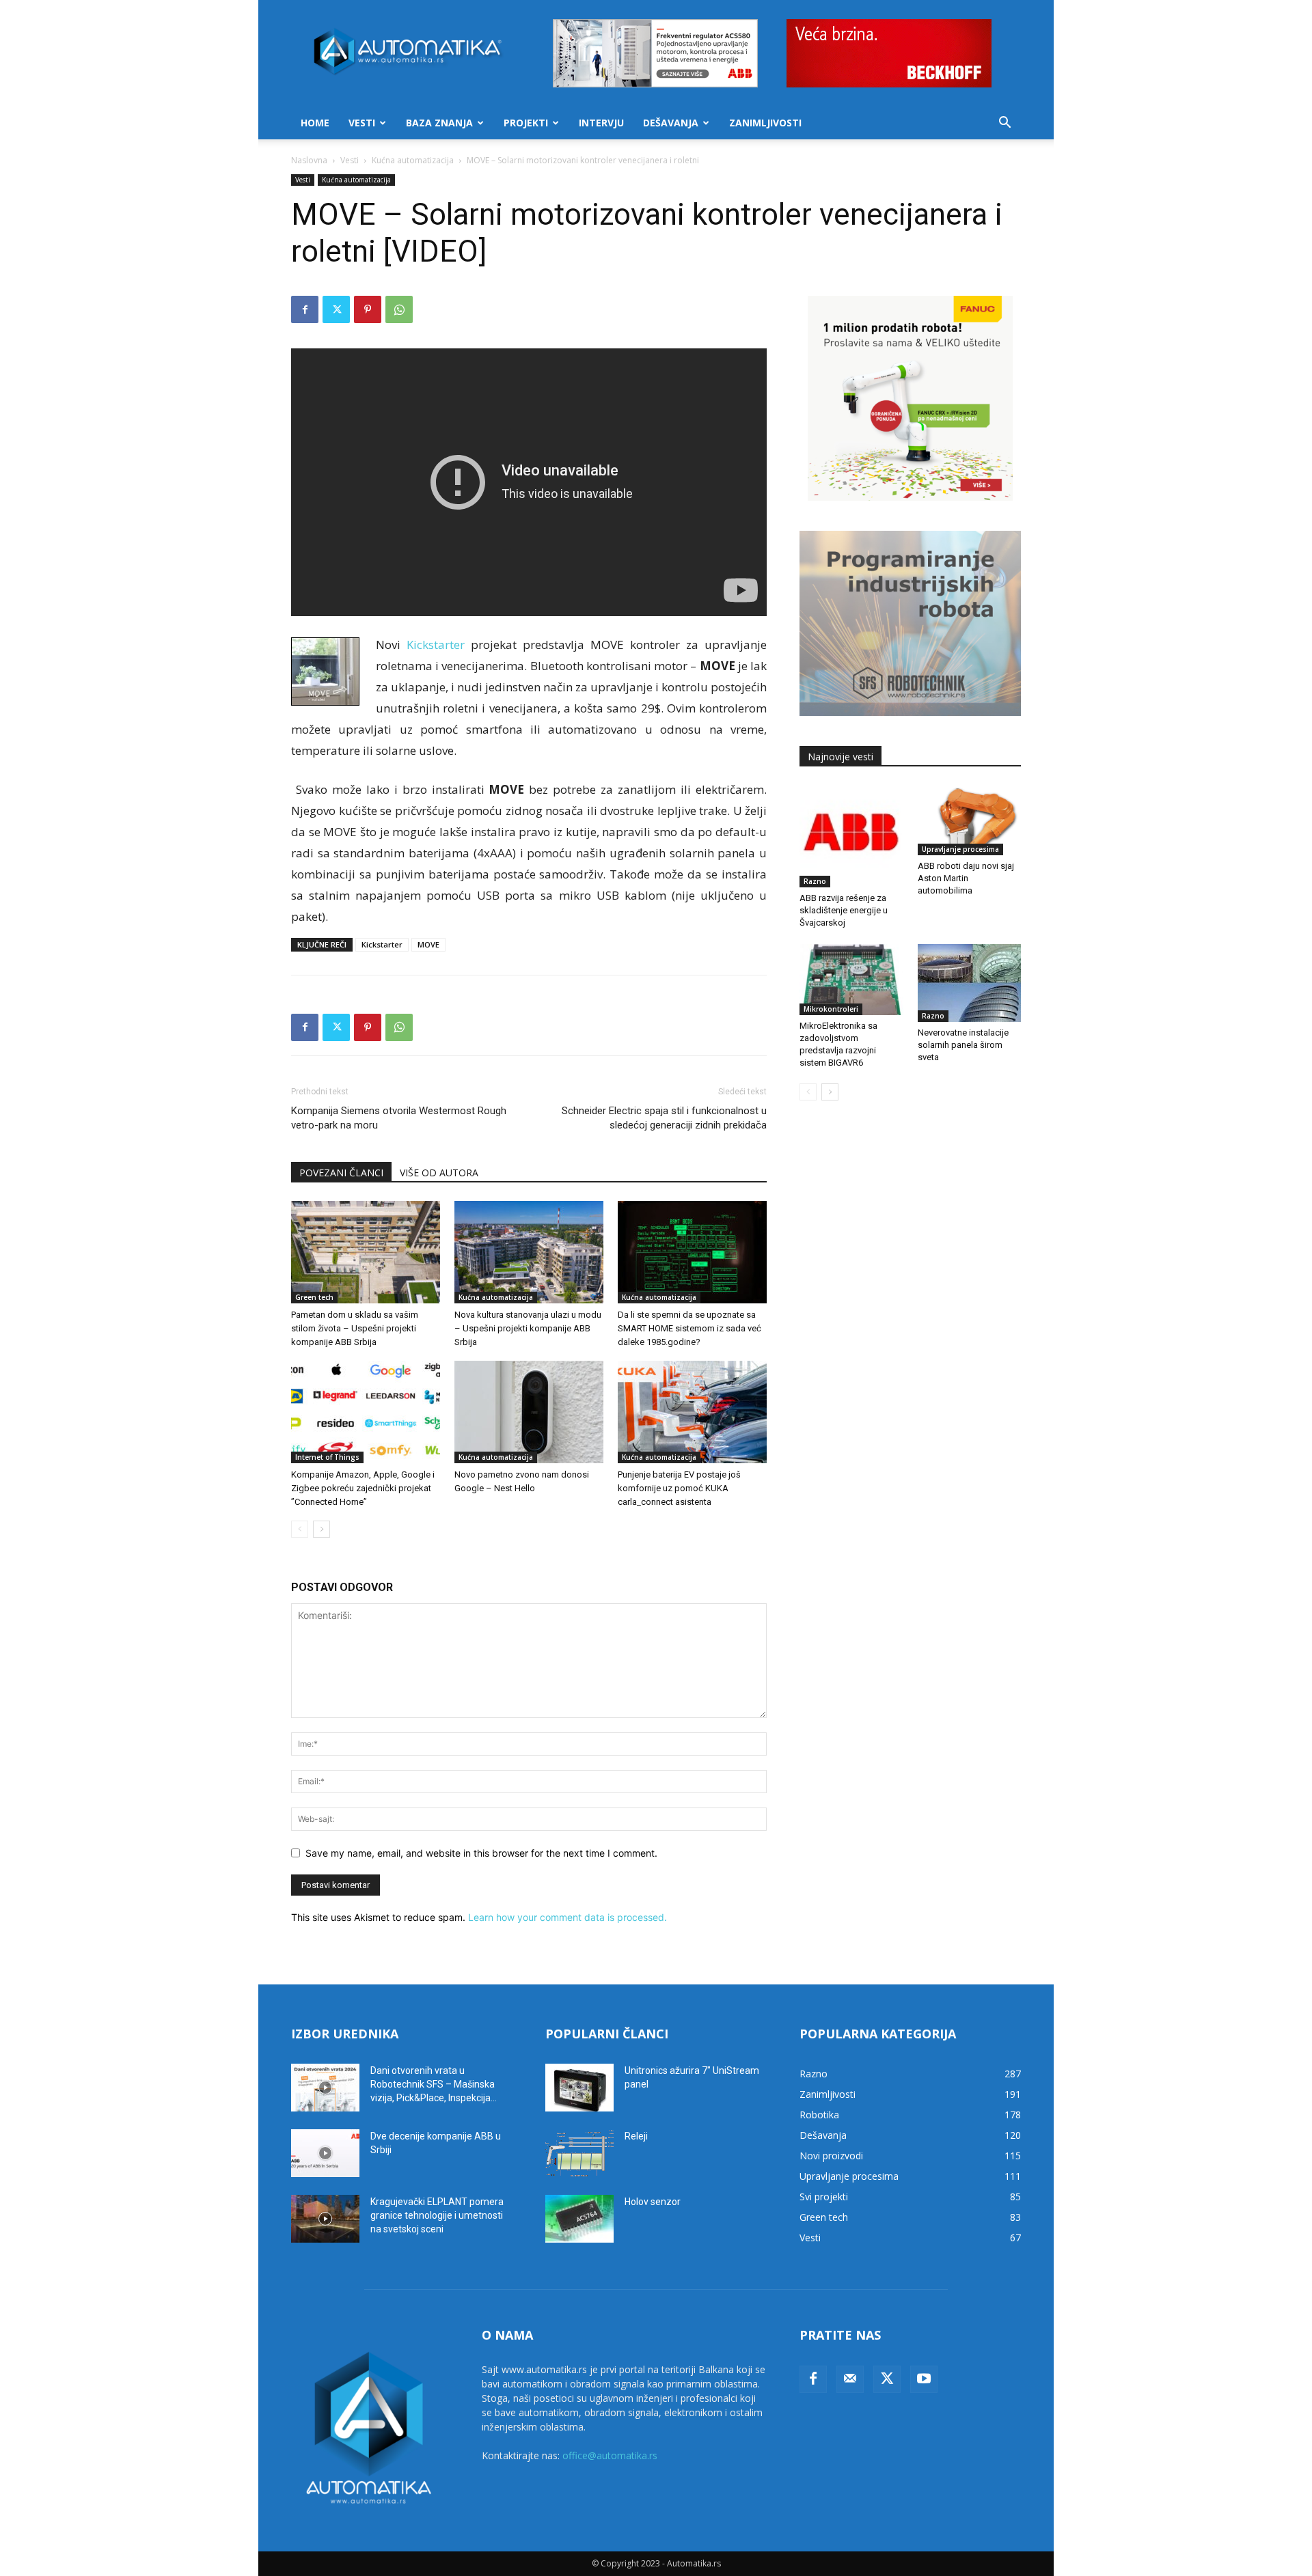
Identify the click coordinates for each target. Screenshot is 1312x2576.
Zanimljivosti (765, 123)
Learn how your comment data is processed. (568, 1917)
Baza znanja (439, 123)
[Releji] (579, 2153)
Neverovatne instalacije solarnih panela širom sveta (963, 1045)
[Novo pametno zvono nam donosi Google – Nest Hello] (529, 1412)
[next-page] (322, 1529)
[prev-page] (300, 1529)
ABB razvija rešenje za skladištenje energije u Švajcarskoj (844, 910)
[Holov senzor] (579, 2219)
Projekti (526, 123)
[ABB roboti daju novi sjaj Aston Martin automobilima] (970, 820)
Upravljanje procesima (960, 849)
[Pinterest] (368, 309)
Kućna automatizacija (413, 160)
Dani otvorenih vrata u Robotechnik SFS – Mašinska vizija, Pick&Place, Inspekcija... (434, 2084)
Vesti (362, 123)
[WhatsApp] (399, 309)
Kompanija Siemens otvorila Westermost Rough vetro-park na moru (399, 1118)
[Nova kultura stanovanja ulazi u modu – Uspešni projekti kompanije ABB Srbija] (529, 1252)
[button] (1004, 124)
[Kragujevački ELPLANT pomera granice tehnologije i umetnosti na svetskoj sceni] (325, 2219)
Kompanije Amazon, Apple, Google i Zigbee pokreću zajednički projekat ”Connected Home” (363, 1488)
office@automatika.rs (610, 2455)
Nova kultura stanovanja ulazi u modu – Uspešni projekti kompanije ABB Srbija (528, 1328)
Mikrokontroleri (831, 1009)
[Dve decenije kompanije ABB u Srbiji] (325, 2153)
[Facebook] (305, 309)
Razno (815, 881)
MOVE (428, 944)
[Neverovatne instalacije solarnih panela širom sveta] (970, 983)
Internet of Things (327, 1457)
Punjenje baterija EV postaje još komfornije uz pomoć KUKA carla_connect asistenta (679, 1488)
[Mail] (850, 2379)
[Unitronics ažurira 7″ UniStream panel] (579, 2088)
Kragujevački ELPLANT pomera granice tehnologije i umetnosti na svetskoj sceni (437, 2215)
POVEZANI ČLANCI (341, 1173)
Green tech (314, 1297)
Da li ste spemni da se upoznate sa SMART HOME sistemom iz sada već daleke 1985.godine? (689, 1328)
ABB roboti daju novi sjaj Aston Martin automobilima (966, 878)
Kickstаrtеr (436, 645)
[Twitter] (336, 309)
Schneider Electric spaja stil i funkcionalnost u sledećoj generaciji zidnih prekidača (664, 1118)
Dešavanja (671, 123)
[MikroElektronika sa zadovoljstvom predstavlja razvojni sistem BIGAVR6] (851, 980)
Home (315, 123)
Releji (636, 2136)
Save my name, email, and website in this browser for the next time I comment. (481, 1853)
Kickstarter (382, 944)
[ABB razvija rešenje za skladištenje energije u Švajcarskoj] (851, 836)
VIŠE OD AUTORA (439, 1173)
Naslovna (309, 160)
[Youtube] (924, 2379)
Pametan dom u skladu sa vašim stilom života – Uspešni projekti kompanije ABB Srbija (355, 1328)
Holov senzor (653, 2202)
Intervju (601, 123)
